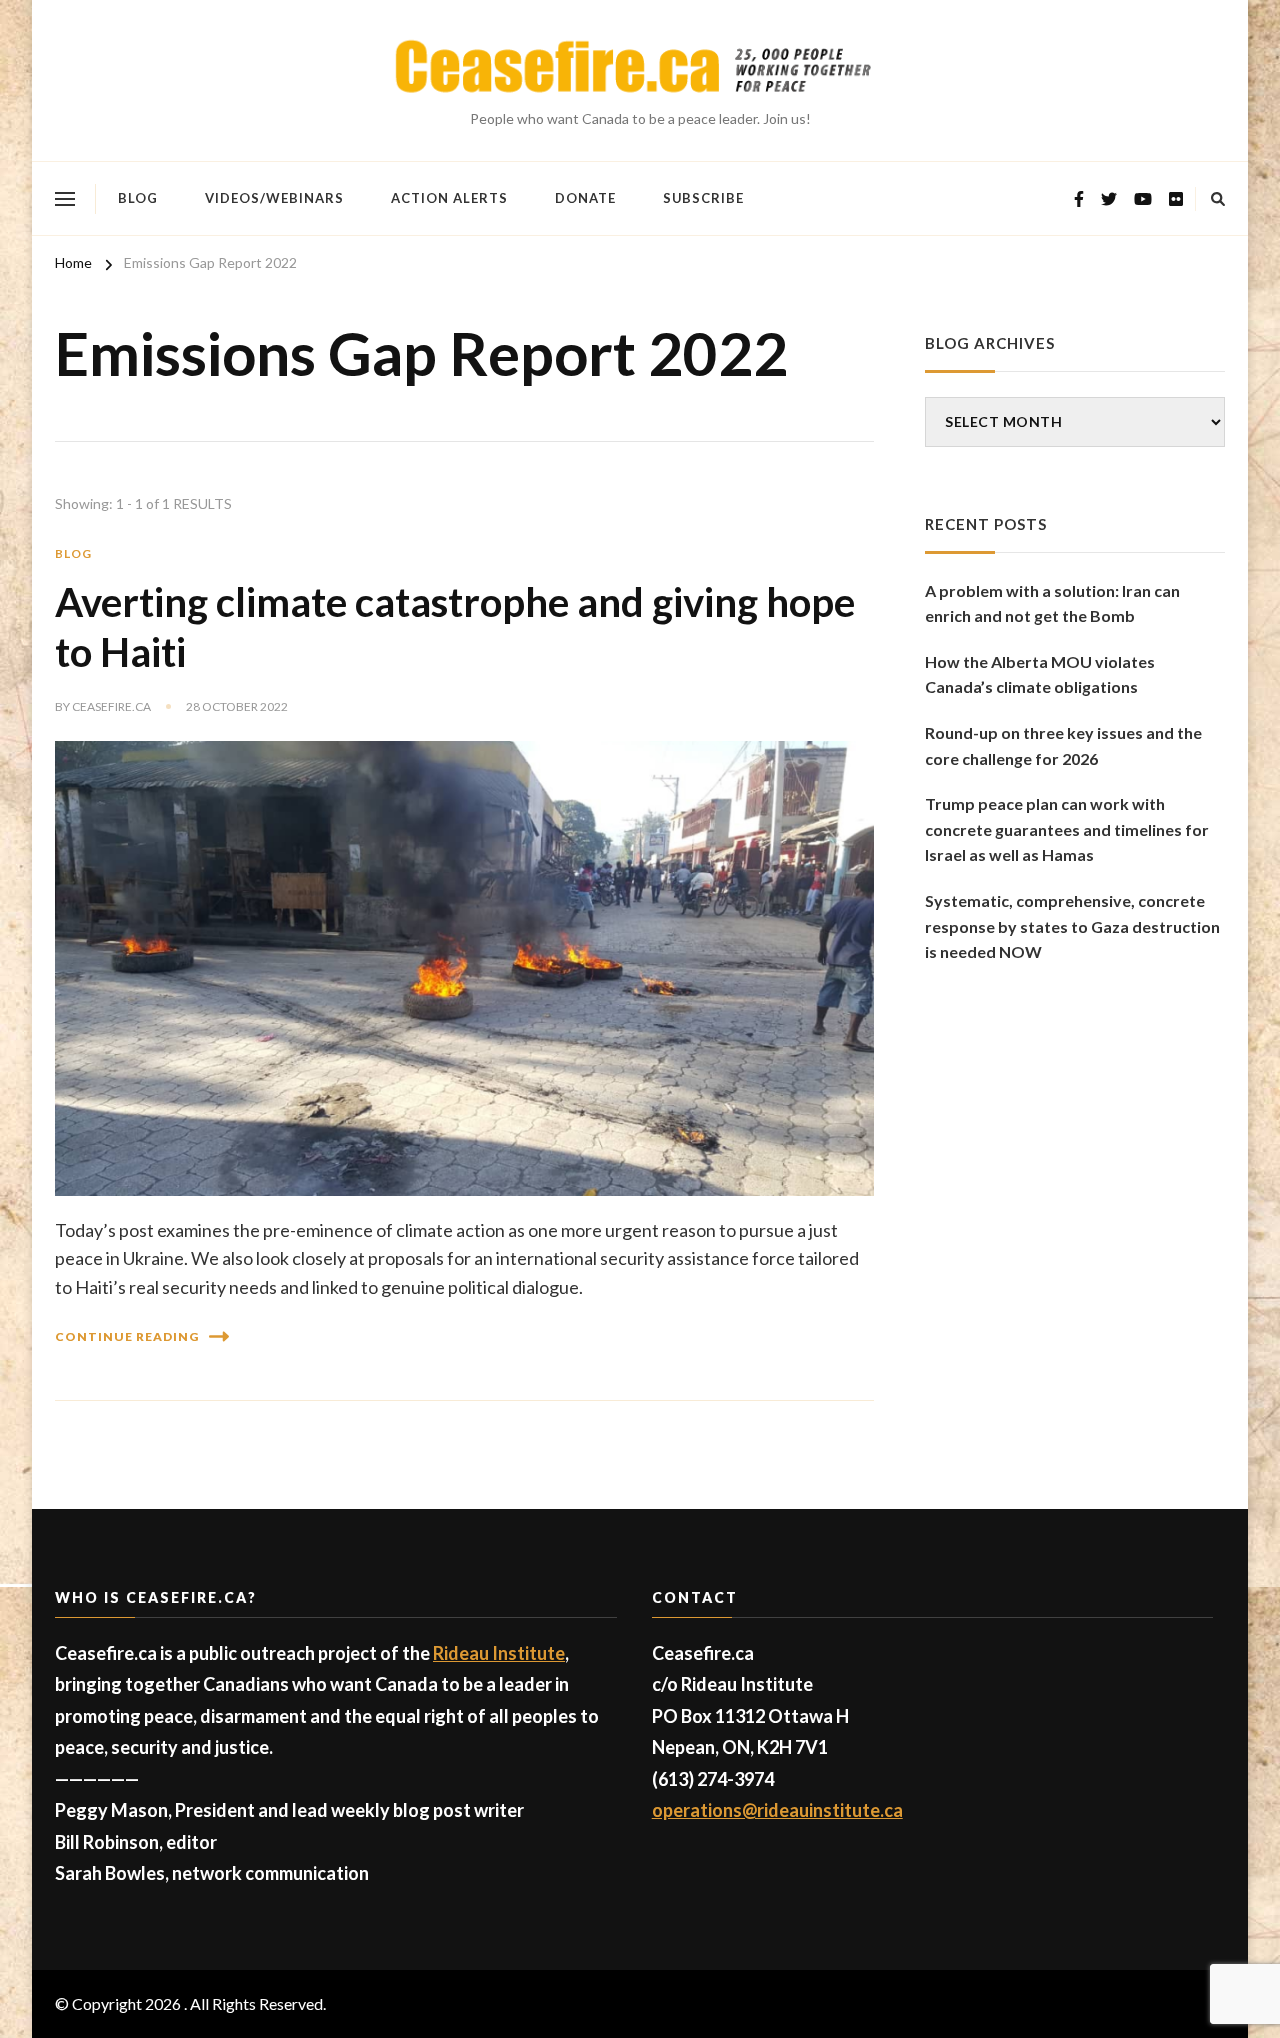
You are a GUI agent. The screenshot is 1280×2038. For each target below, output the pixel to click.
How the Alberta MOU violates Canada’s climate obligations (1040, 674)
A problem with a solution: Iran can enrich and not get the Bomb (1052, 603)
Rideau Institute (499, 1653)
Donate (585, 198)
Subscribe (703, 198)
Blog (138, 198)
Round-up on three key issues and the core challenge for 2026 (1063, 745)
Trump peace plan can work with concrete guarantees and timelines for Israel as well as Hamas (1067, 829)
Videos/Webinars (274, 198)
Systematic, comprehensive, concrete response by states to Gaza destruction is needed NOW (1072, 926)
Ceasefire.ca (111, 706)
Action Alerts (449, 198)
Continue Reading (127, 1336)
